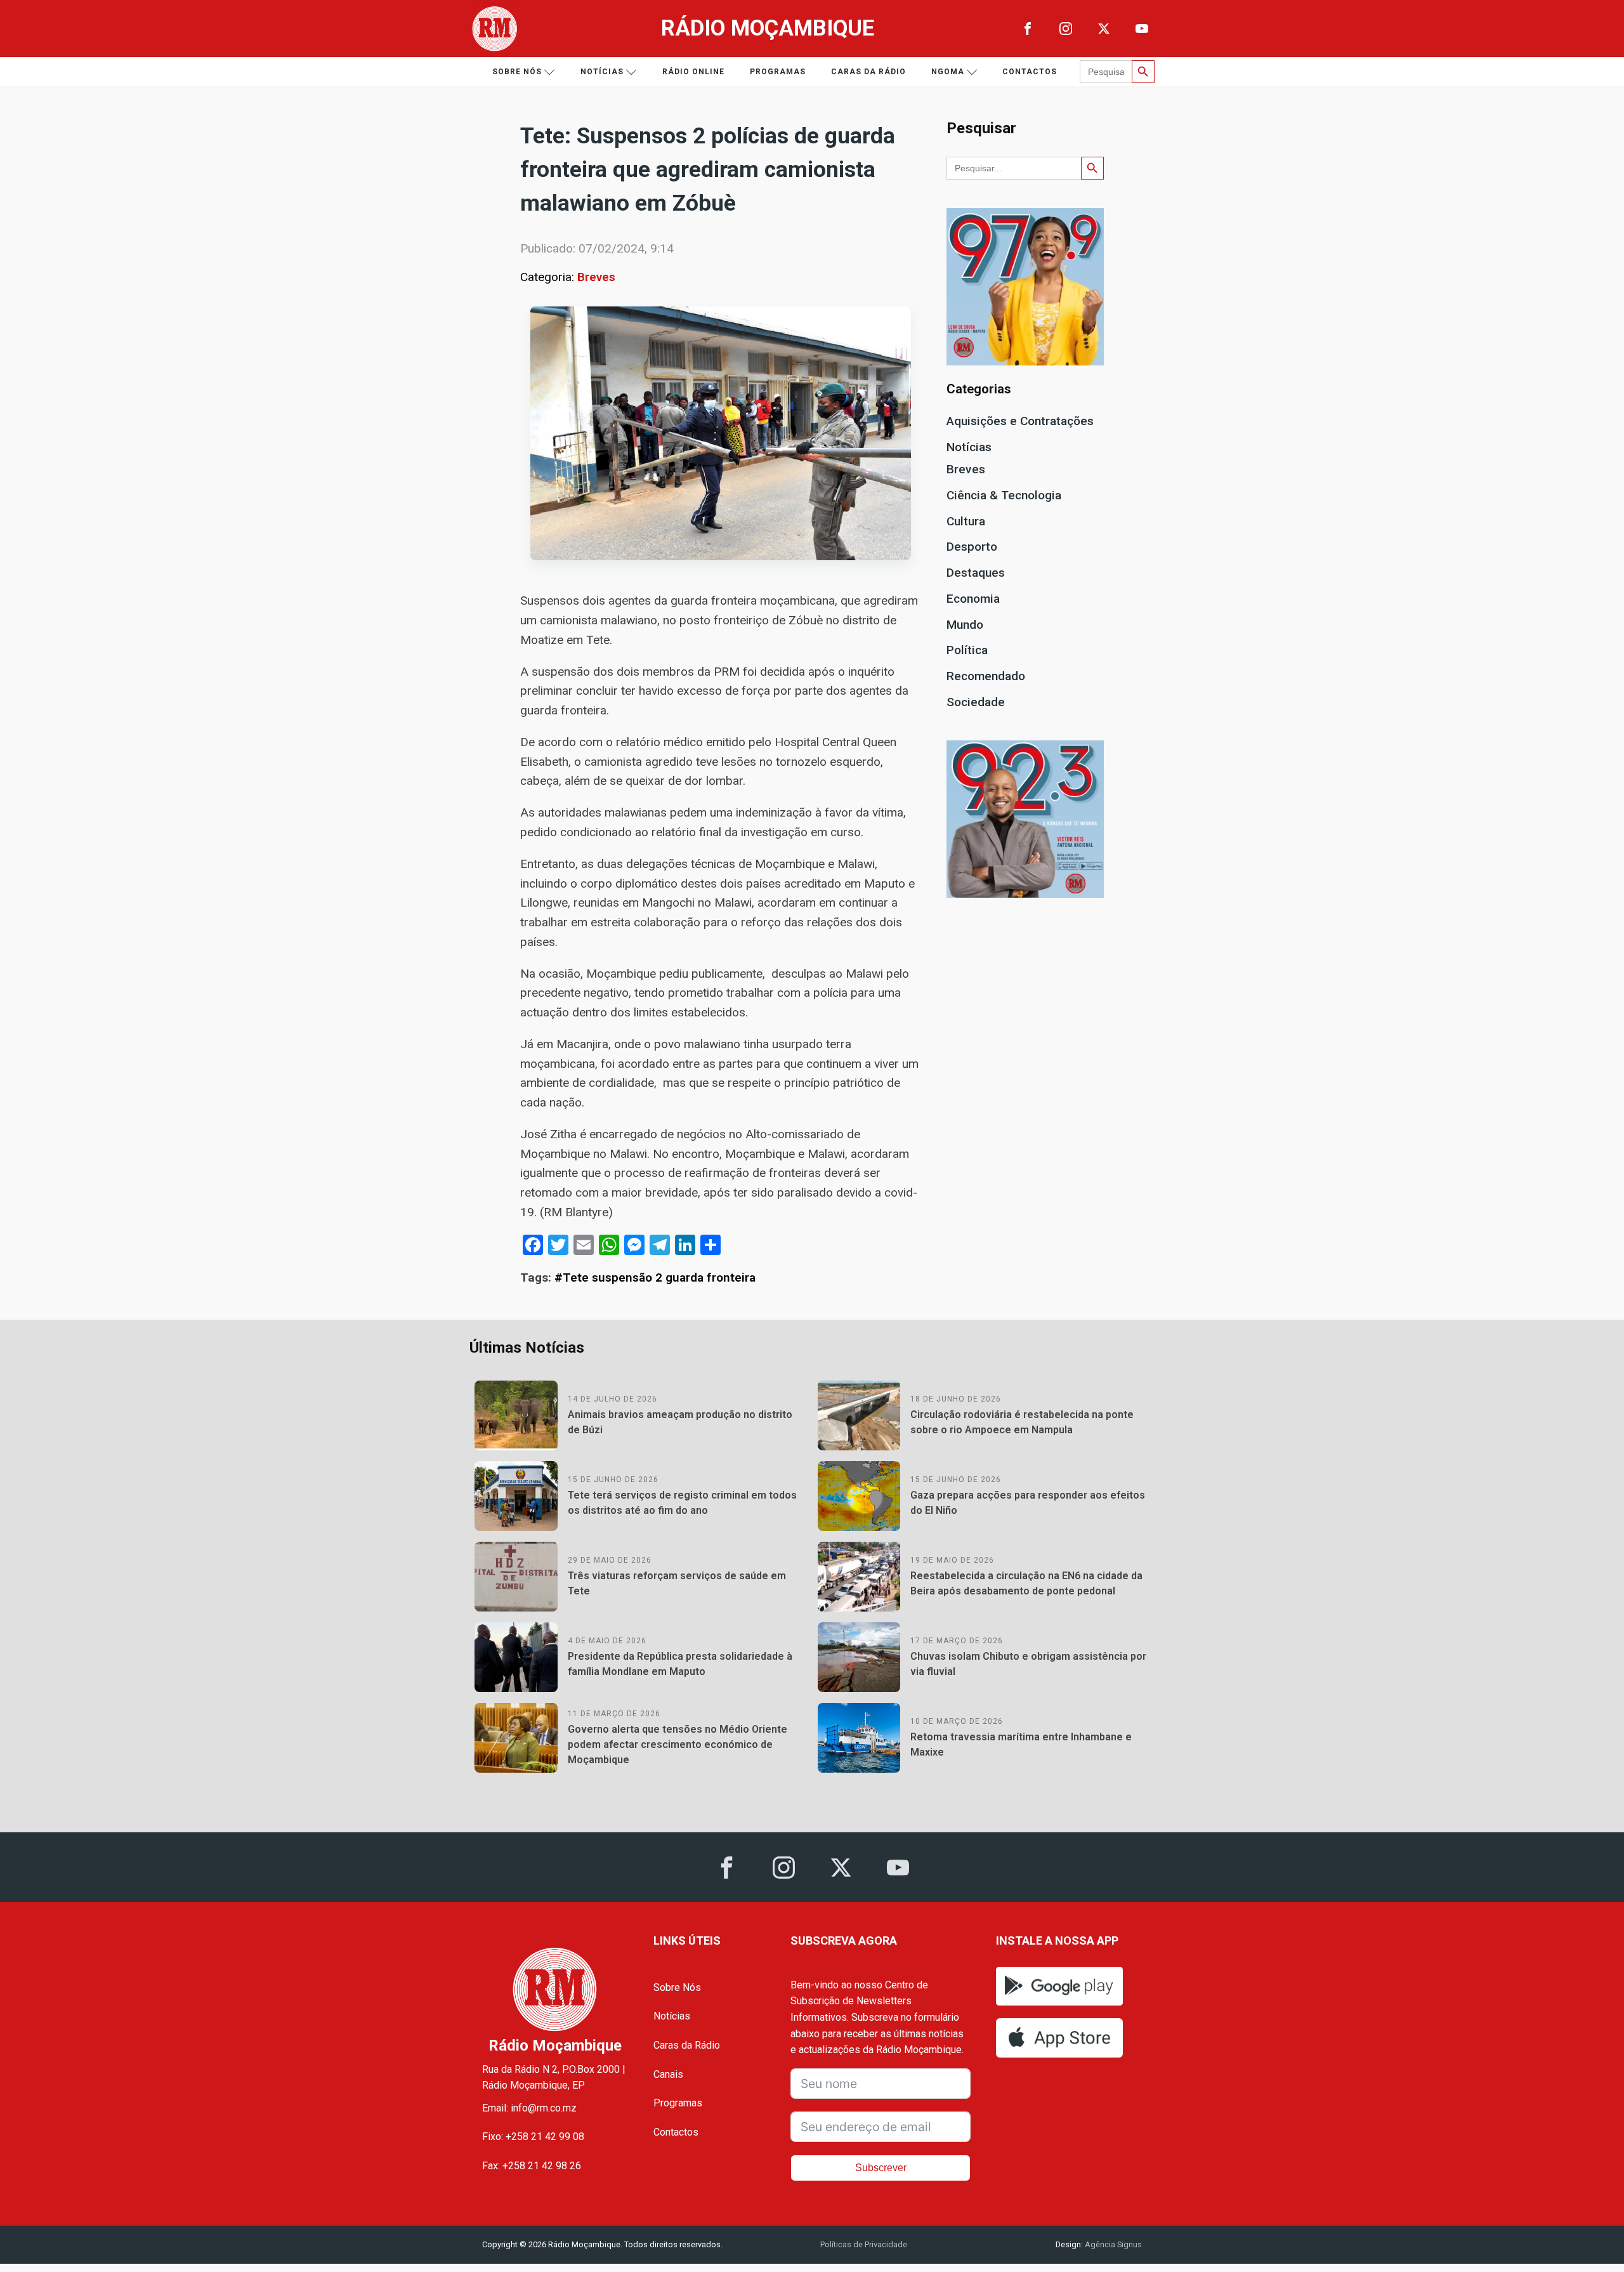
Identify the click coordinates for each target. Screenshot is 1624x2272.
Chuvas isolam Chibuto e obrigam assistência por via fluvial (1028, 1664)
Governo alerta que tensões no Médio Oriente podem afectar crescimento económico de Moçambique (678, 1744)
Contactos (1030, 72)
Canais (668, 2074)
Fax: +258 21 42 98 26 (532, 2166)
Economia (973, 599)
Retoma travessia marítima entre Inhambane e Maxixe (1021, 1744)
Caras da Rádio (868, 72)
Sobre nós (517, 72)
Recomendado (986, 676)
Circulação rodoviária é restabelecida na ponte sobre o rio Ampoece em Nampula (1022, 1422)
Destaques (976, 573)
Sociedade (976, 702)
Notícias (602, 72)
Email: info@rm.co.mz (529, 2108)
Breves (596, 277)
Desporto (972, 547)
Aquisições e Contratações (1020, 421)
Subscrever (881, 2168)
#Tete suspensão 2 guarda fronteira (655, 1277)
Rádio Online (693, 72)
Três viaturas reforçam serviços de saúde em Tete (677, 1583)
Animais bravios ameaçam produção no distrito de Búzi (680, 1422)
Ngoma (948, 72)
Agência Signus (1112, 2244)
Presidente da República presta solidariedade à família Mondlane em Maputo (680, 1664)
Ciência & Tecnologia (1004, 495)
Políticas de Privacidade (864, 2244)
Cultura (966, 521)
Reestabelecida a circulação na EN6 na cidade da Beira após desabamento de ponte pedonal (1026, 1583)
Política (967, 650)
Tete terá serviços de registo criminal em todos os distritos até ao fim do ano (682, 1503)
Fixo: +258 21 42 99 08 (533, 2137)
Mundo (965, 625)
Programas (778, 72)
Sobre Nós (677, 1987)
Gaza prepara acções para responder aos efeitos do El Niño (1028, 1503)
